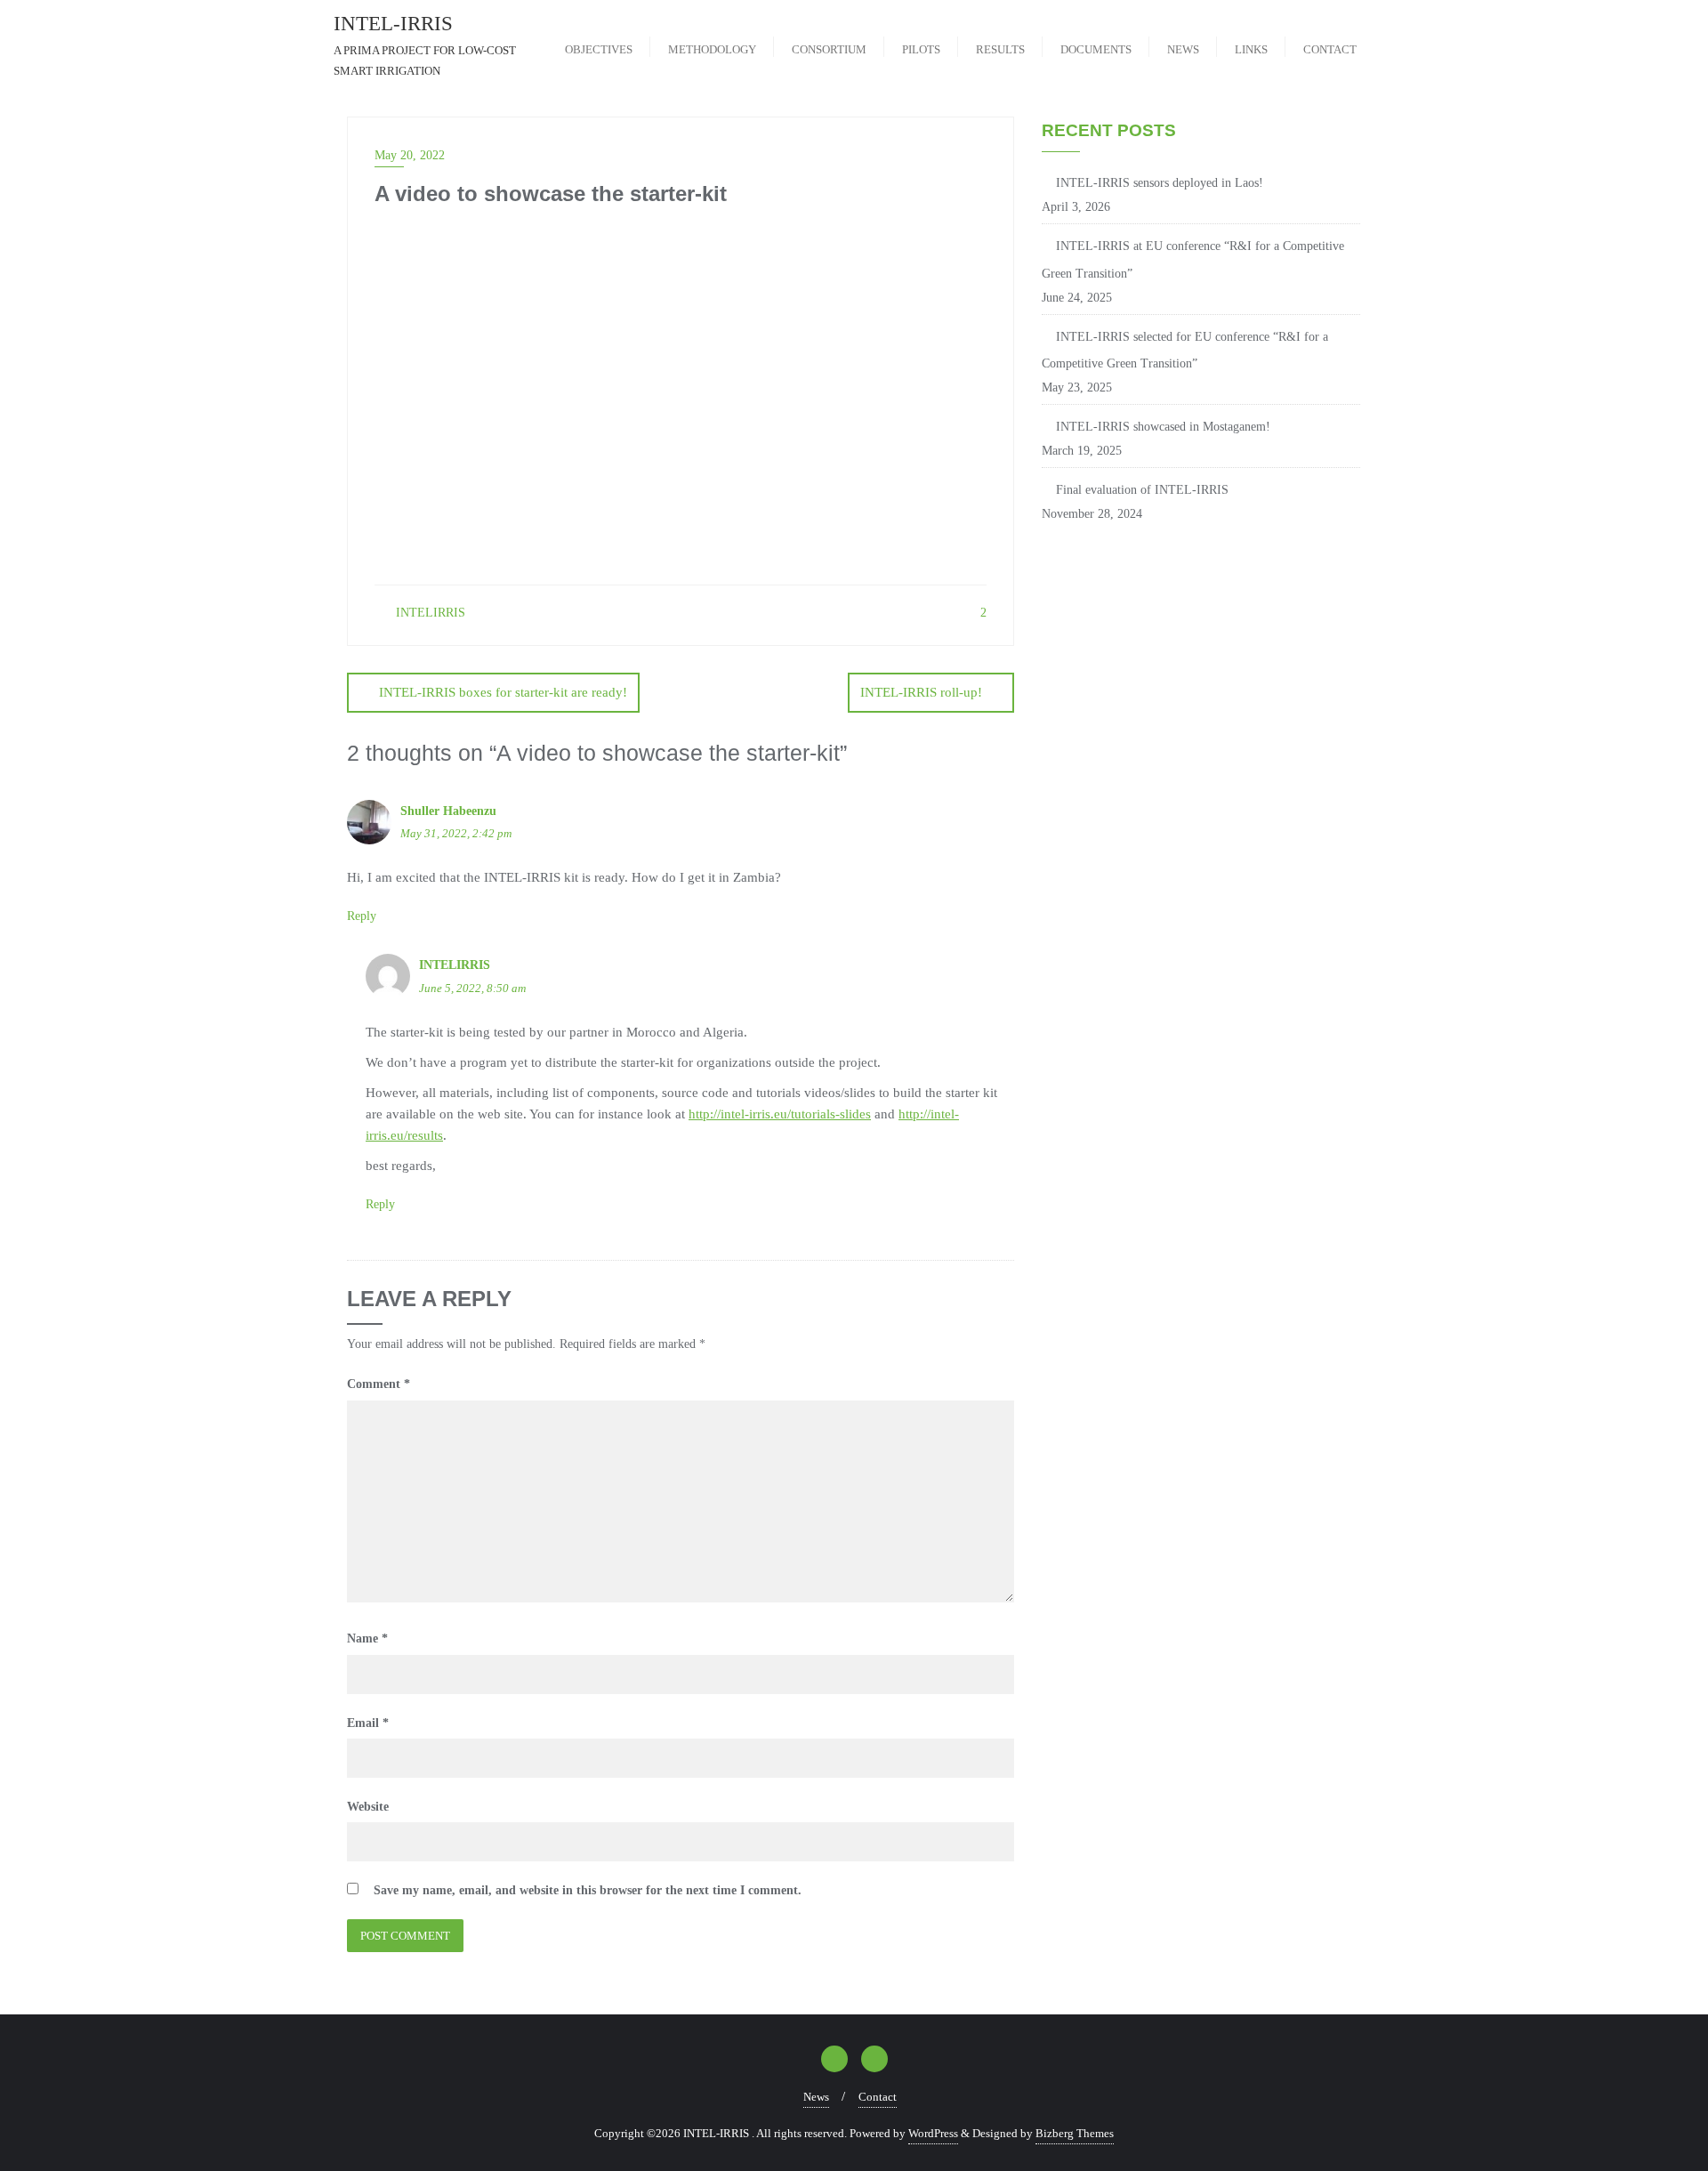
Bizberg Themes (1075, 2133)
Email (368, 1723)
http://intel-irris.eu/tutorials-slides (780, 1114)
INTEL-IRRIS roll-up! (921, 692)
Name (367, 1638)
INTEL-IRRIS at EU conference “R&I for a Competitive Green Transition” (1193, 260)
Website (368, 1807)
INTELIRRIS (429, 613)
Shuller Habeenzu (448, 811)
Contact (878, 2097)
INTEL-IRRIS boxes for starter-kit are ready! (503, 692)
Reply (362, 916)
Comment (379, 1384)
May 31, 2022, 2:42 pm (456, 833)
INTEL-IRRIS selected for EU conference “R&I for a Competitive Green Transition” (1185, 351)
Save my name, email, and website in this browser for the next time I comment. (588, 1890)
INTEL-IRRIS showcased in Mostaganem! (1163, 427)
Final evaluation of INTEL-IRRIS (1142, 490)
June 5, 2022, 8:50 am (472, 988)
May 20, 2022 (410, 155)
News (816, 2097)
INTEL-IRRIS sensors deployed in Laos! (1160, 183)
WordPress (933, 2133)
